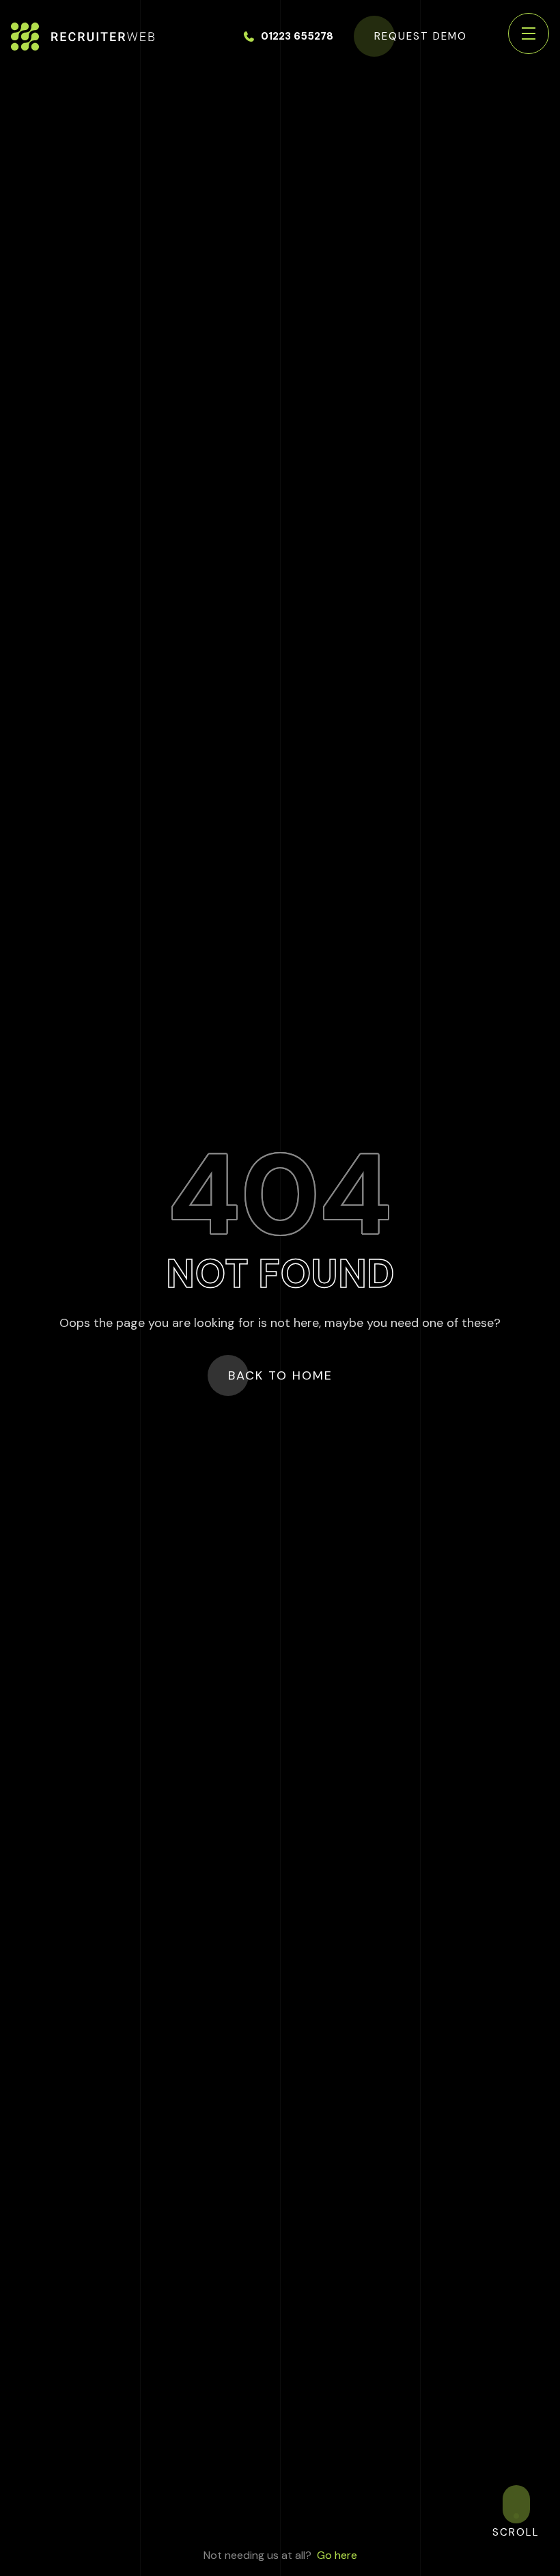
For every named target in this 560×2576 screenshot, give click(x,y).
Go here (337, 2555)
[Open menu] (529, 33)
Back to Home (280, 1375)
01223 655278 (297, 36)
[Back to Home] (83, 37)
